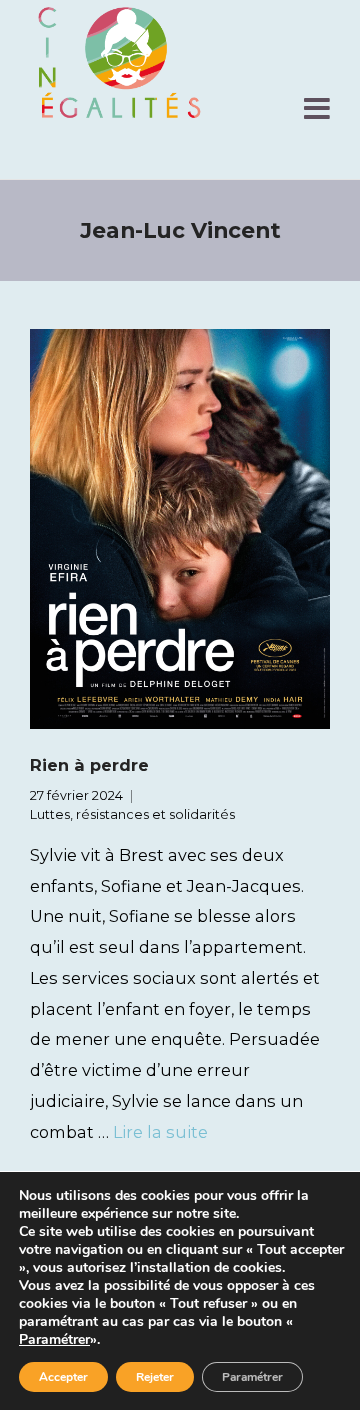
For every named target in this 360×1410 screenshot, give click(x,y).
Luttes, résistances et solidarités (132, 814)
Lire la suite (160, 1132)
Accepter (63, 1377)
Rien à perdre (89, 765)
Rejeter (155, 1377)
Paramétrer (54, 1340)
